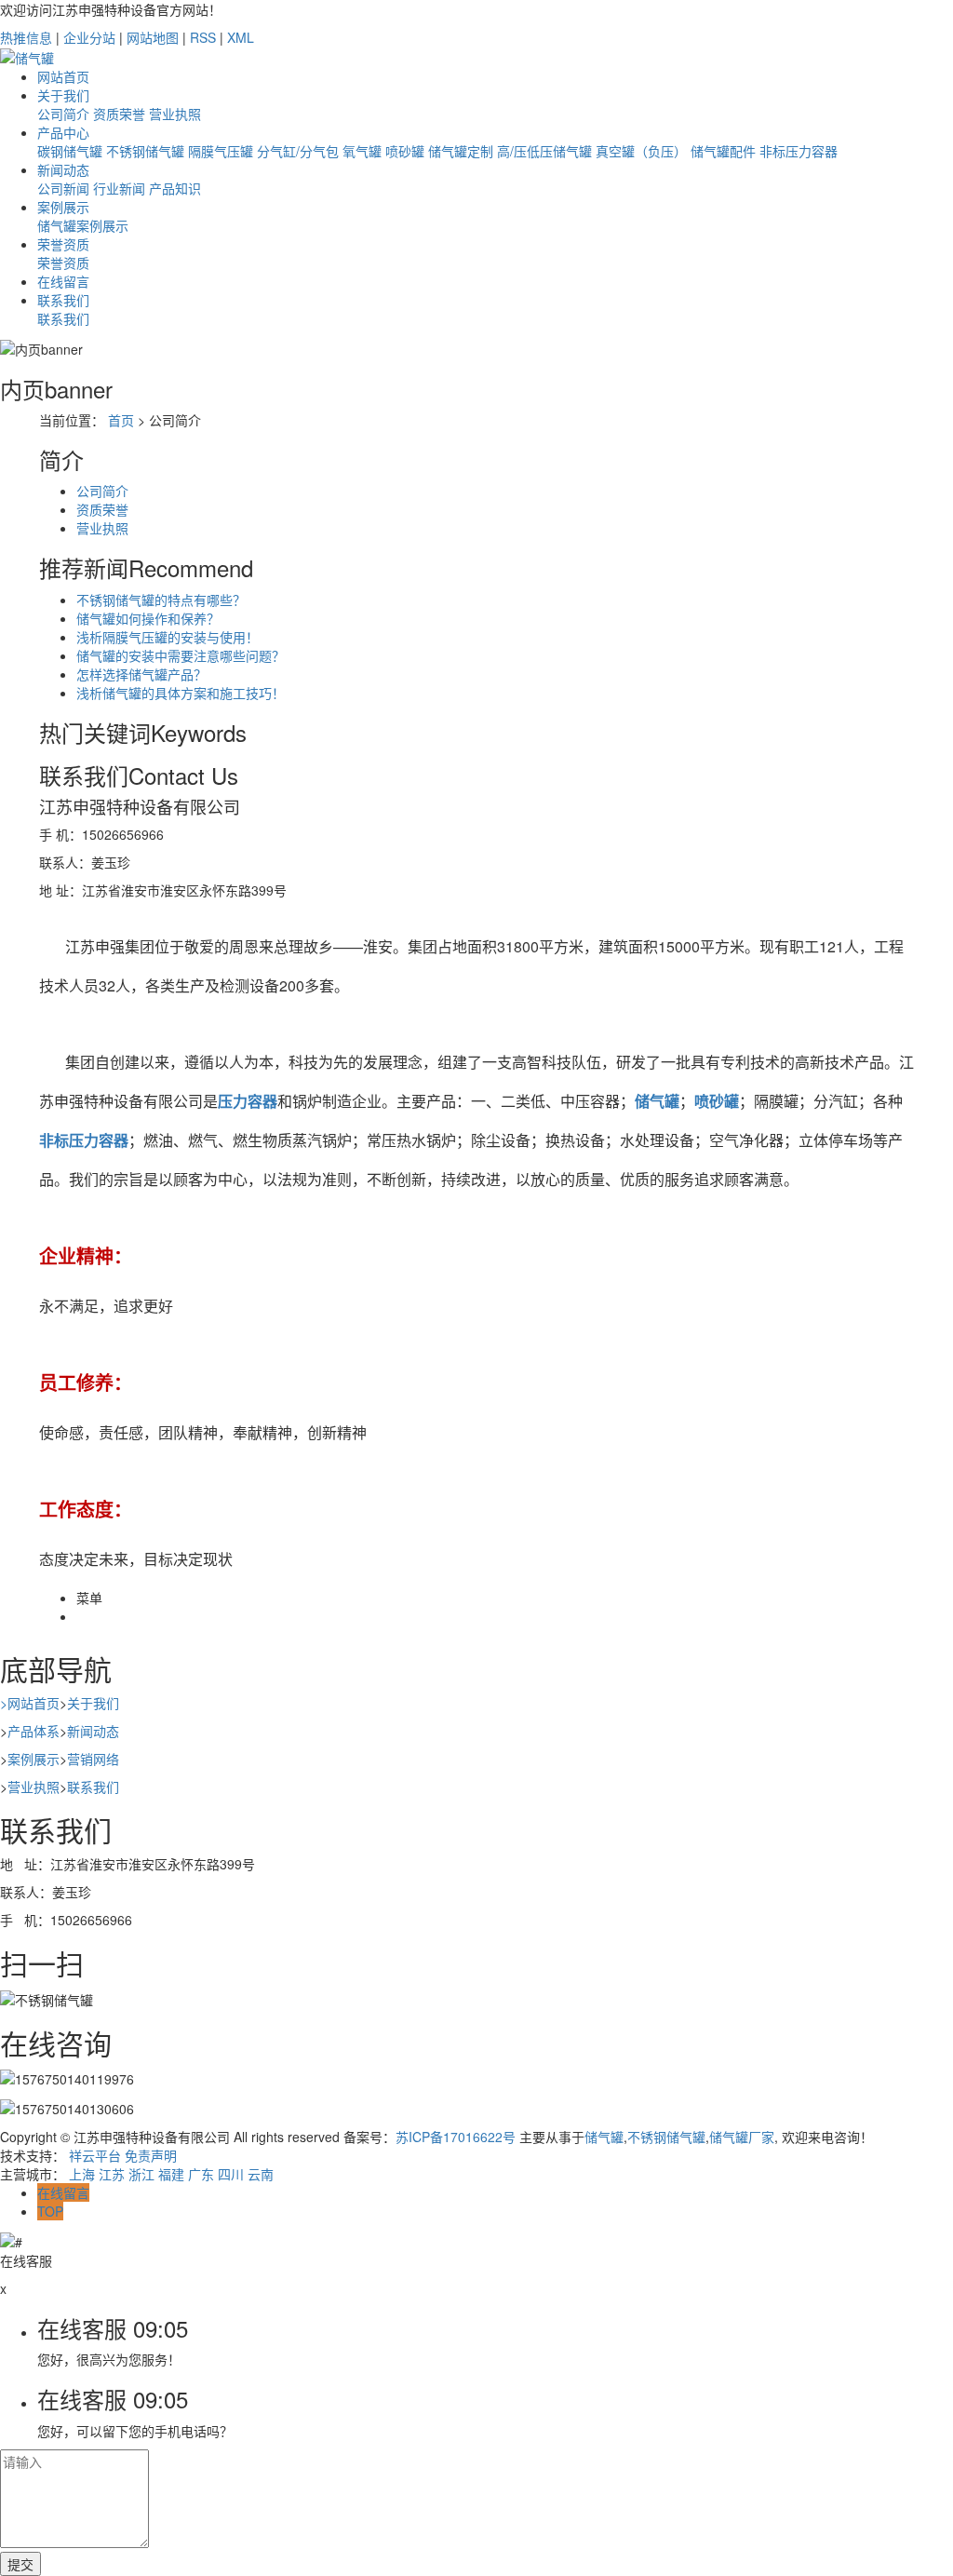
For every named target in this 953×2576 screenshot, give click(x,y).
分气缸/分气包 (298, 151)
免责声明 (151, 2155)
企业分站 (89, 37)
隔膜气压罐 (221, 151)
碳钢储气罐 (70, 151)
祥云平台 (95, 2155)
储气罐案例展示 (83, 225)
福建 (171, 2174)
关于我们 (63, 95)
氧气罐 (362, 151)
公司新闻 (63, 188)
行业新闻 (119, 188)
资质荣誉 (119, 114)
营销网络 (93, 1759)
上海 (82, 2174)
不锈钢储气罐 (145, 151)
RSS (203, 37)
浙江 (141, 2174)
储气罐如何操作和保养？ (148, 618)
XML (241, 37)
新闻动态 (63, 169)
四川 (231, 2174)
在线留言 (63, 281)
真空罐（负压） (641, 151)
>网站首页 (30, 1703)
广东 (201, 2174)
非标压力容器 (799, 151)
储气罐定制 (461, 151)
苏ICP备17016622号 (456, 2137)
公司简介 (63, 114)
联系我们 (63, 300)
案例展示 (63, 207)
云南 (261, 2174)
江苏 (112, 2174)
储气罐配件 (723, 151)
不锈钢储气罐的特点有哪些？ (161, 600)
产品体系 (34, 1731)
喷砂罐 (405, 151)
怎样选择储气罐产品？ (141, 674)
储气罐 (604, 2137)
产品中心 (63, 132)
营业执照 (175, 114)
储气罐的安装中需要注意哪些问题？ (181, 655)
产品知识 (175, 188)
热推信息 (26, 37)
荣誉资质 (63, 244)
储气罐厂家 (742, 2137)
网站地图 (153, 37)
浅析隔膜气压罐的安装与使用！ (168, 637)
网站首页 (63, 76)
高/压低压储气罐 (544, 151)
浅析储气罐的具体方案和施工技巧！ (181, 693)
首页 (121, 420)
